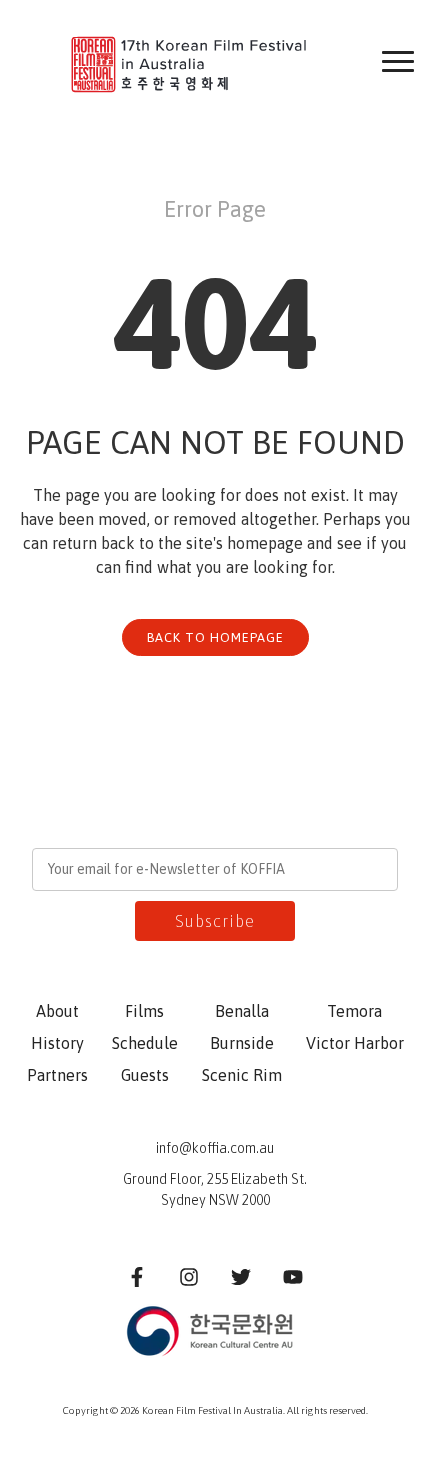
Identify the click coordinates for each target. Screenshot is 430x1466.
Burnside (242, 1043)
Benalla (242, 1011)
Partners (57, 1075)
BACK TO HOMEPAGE (215, 637)
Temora (354, 1011)
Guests (145, 1075)
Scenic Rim (242, 1075)
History (57, 1043)
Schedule (145, 1043)
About (57, 1011)
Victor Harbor (355, 1043)
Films (144, 1011)
